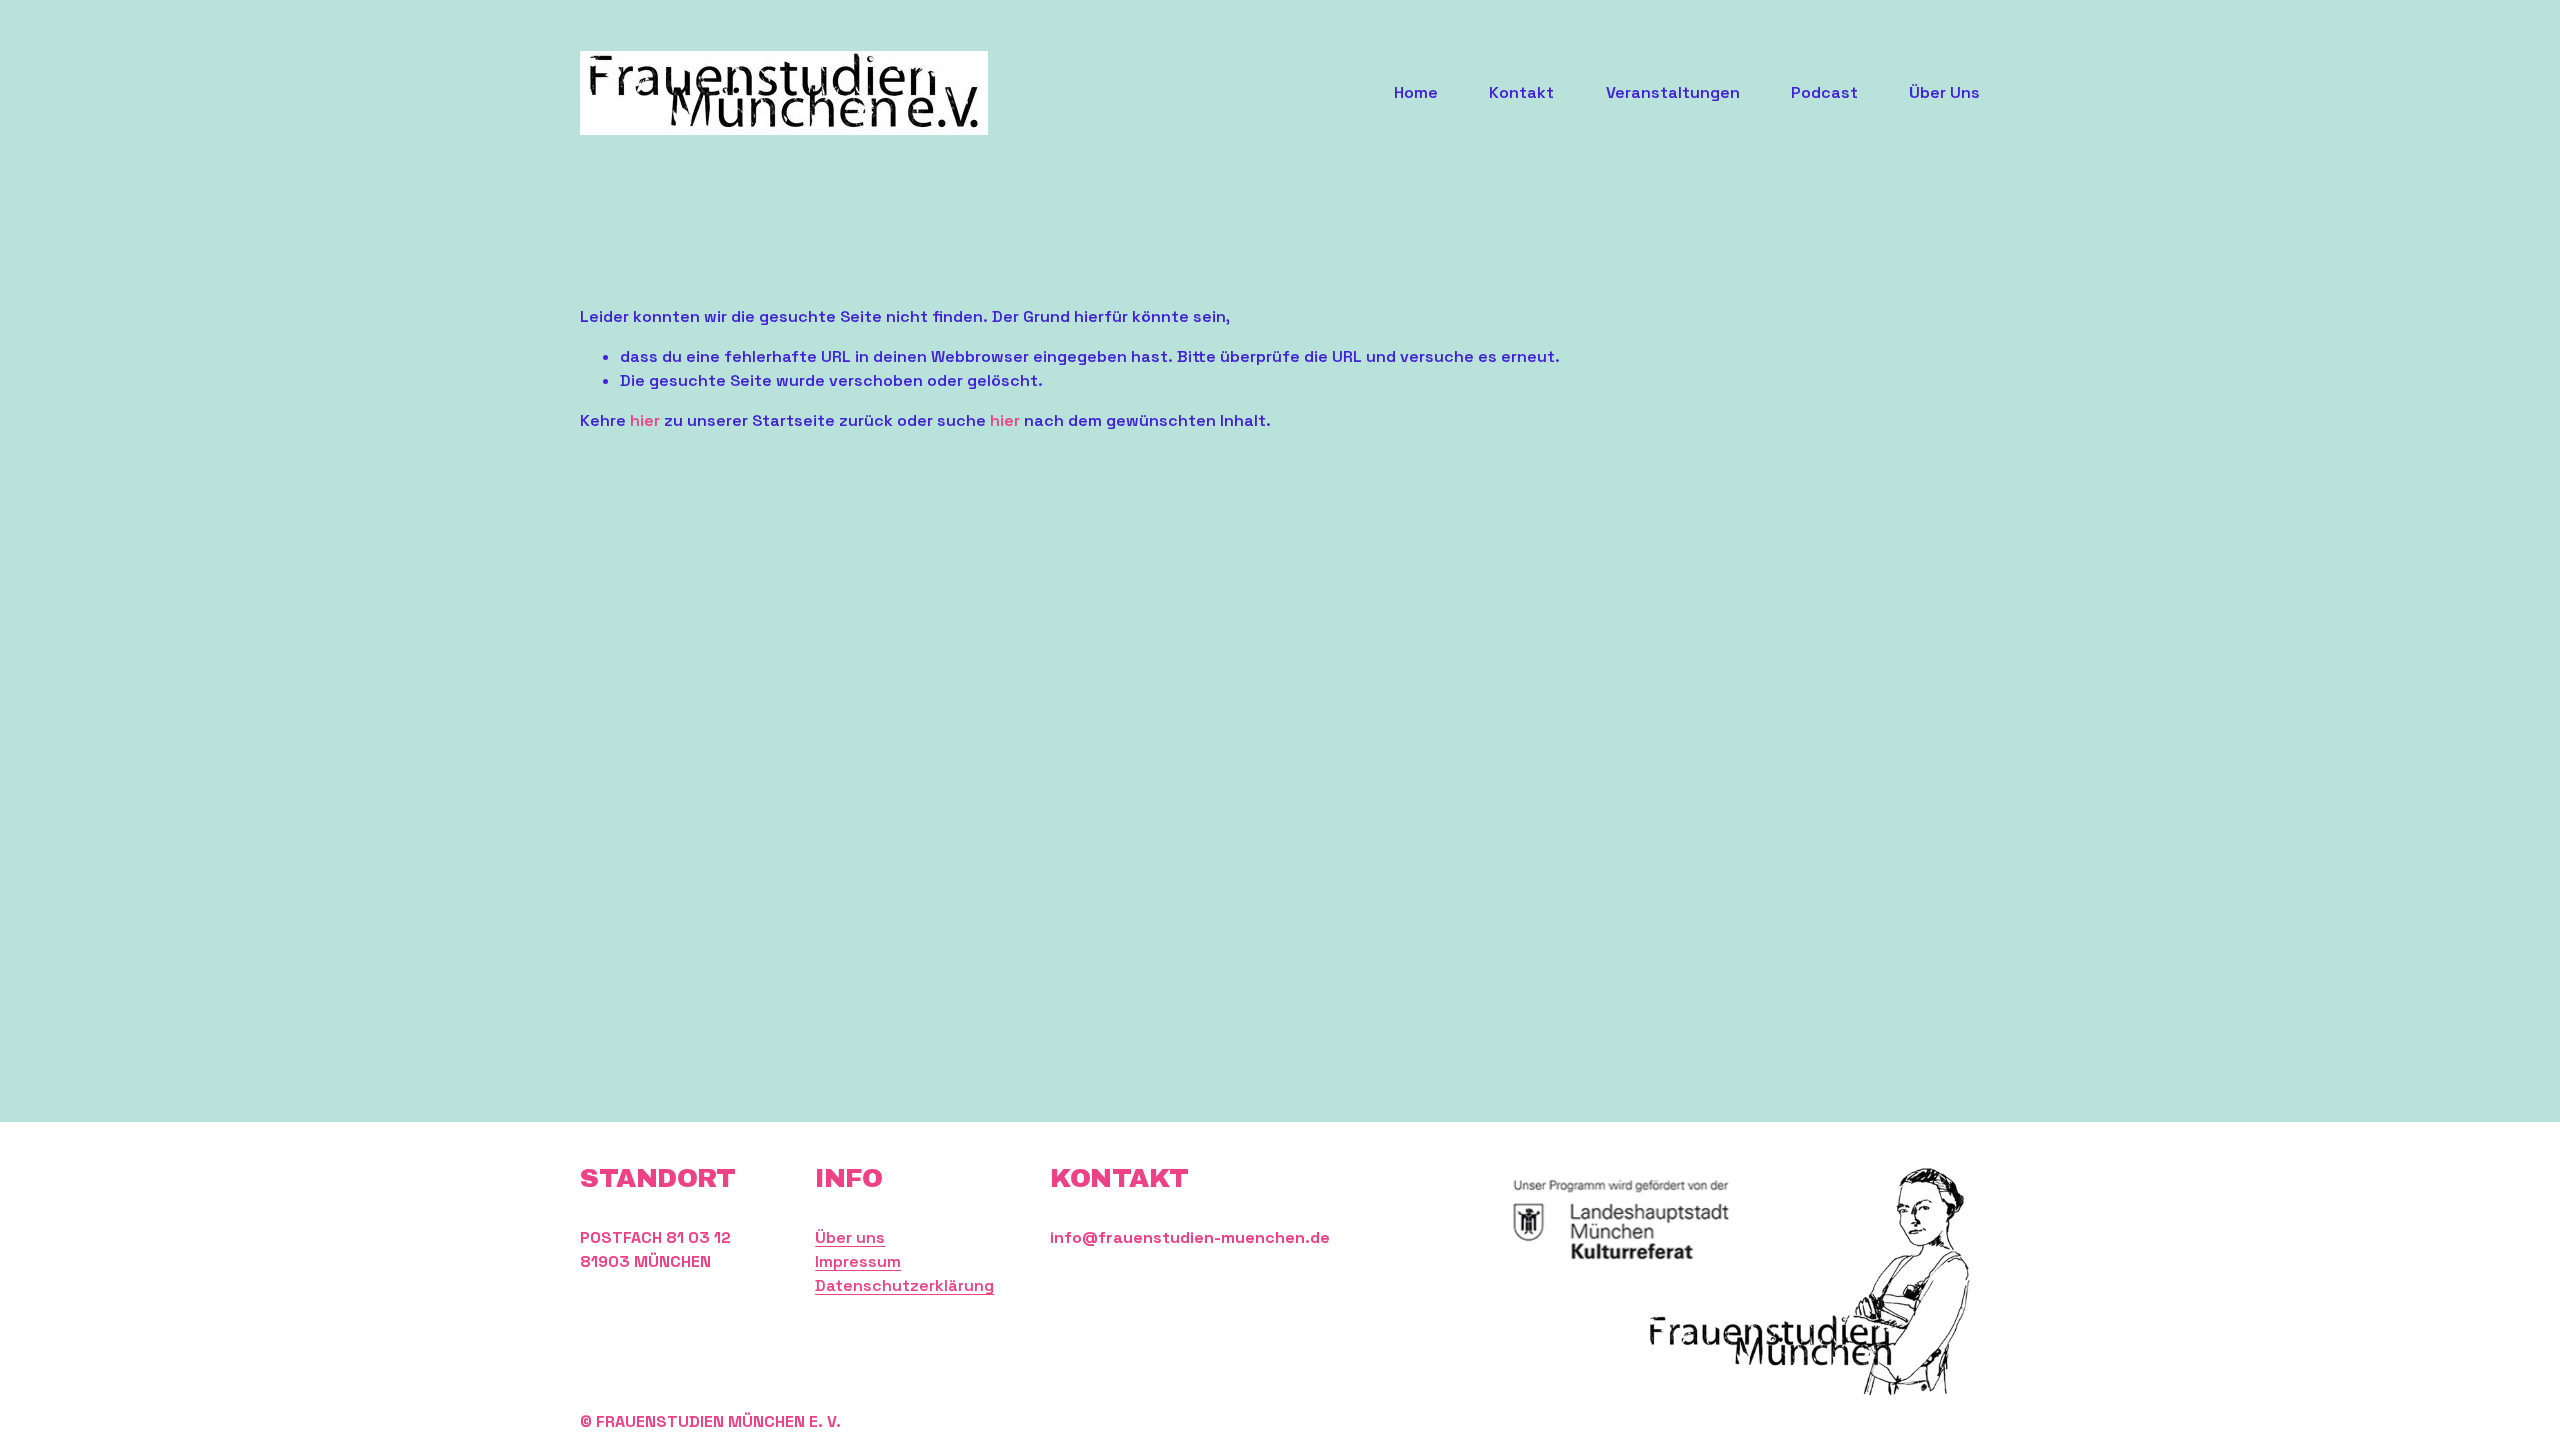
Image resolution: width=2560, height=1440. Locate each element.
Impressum (858, 1261)
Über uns (850, 1237)
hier (645, 420)
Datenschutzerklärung (904, 1285)
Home (1416, 92)
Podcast (1824, 92)
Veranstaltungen (1673, 92)
